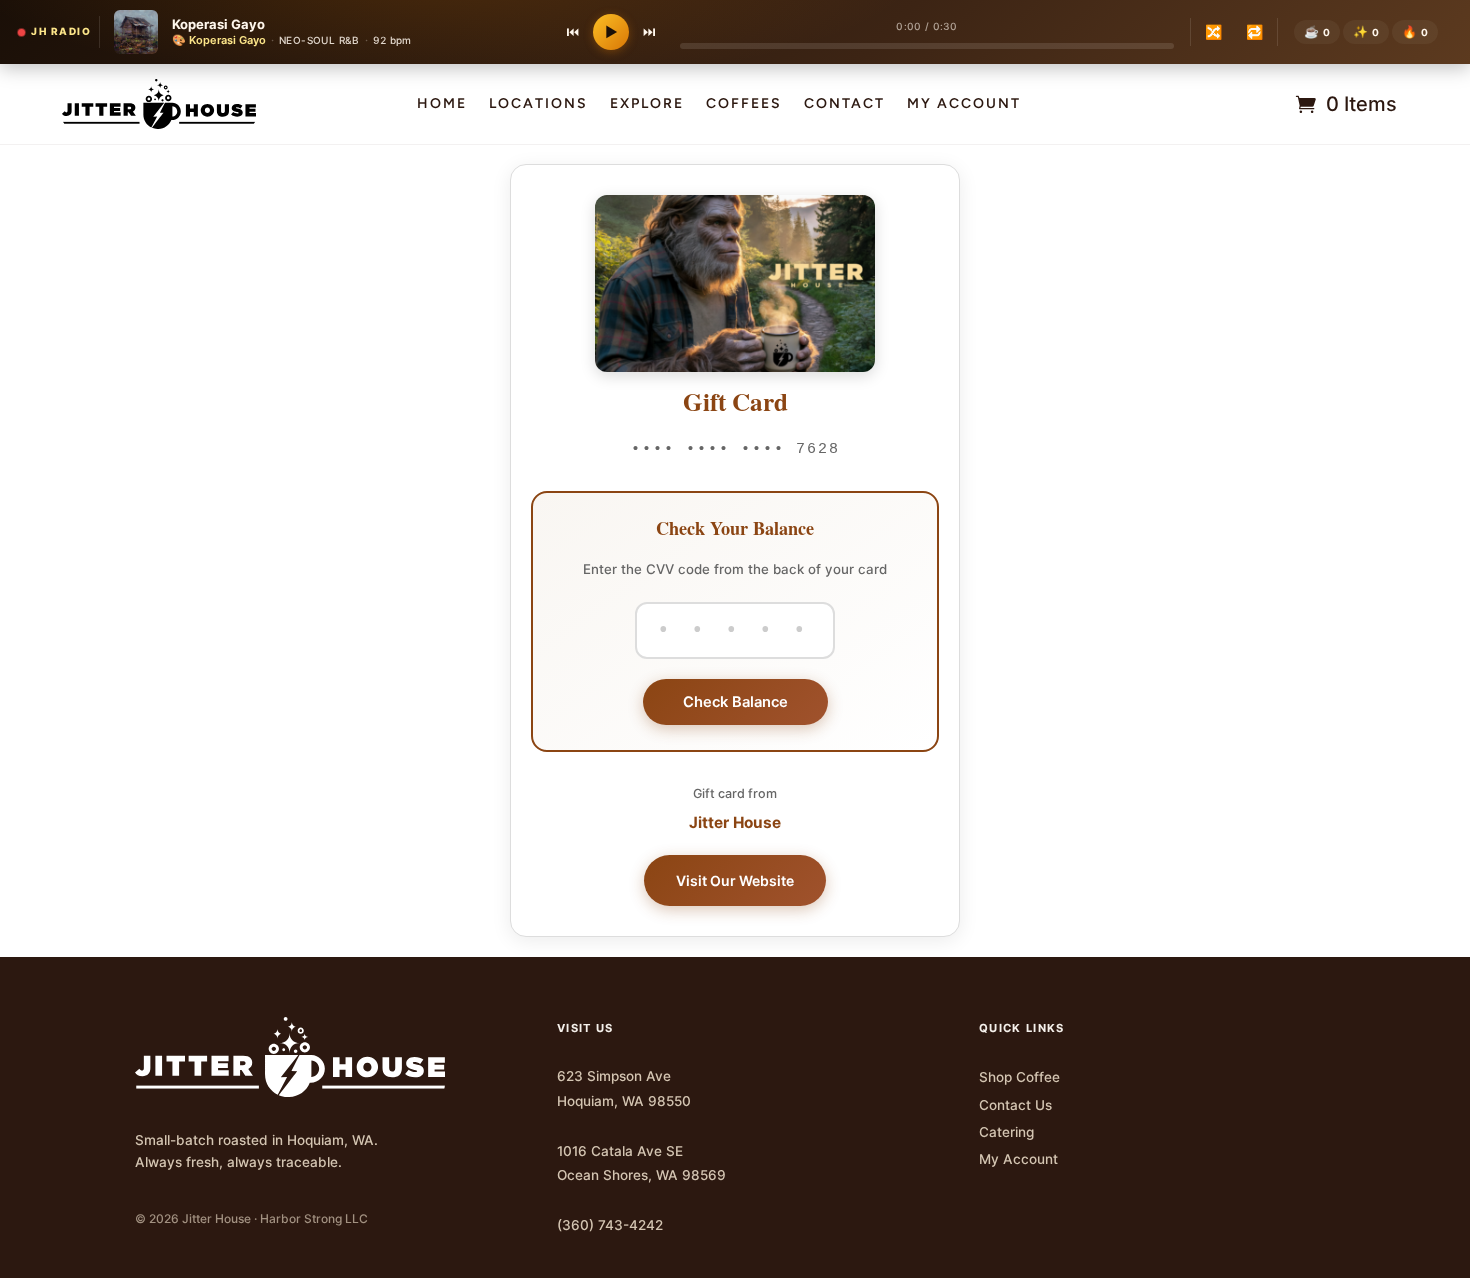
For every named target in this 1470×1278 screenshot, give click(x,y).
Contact (844, 104)
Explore (647, 104)
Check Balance (735, 702)
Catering (1006, 1132)
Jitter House (735, 822)
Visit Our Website (735, 880)
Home (442, 104)
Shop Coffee (1019, 1077)
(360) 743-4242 (610, 1225)
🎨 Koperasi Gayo (219, 40)
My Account (1018, 1159)
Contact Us (1015, 1105)
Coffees (744, 104)
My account (964, 104)
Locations (538, 104)
